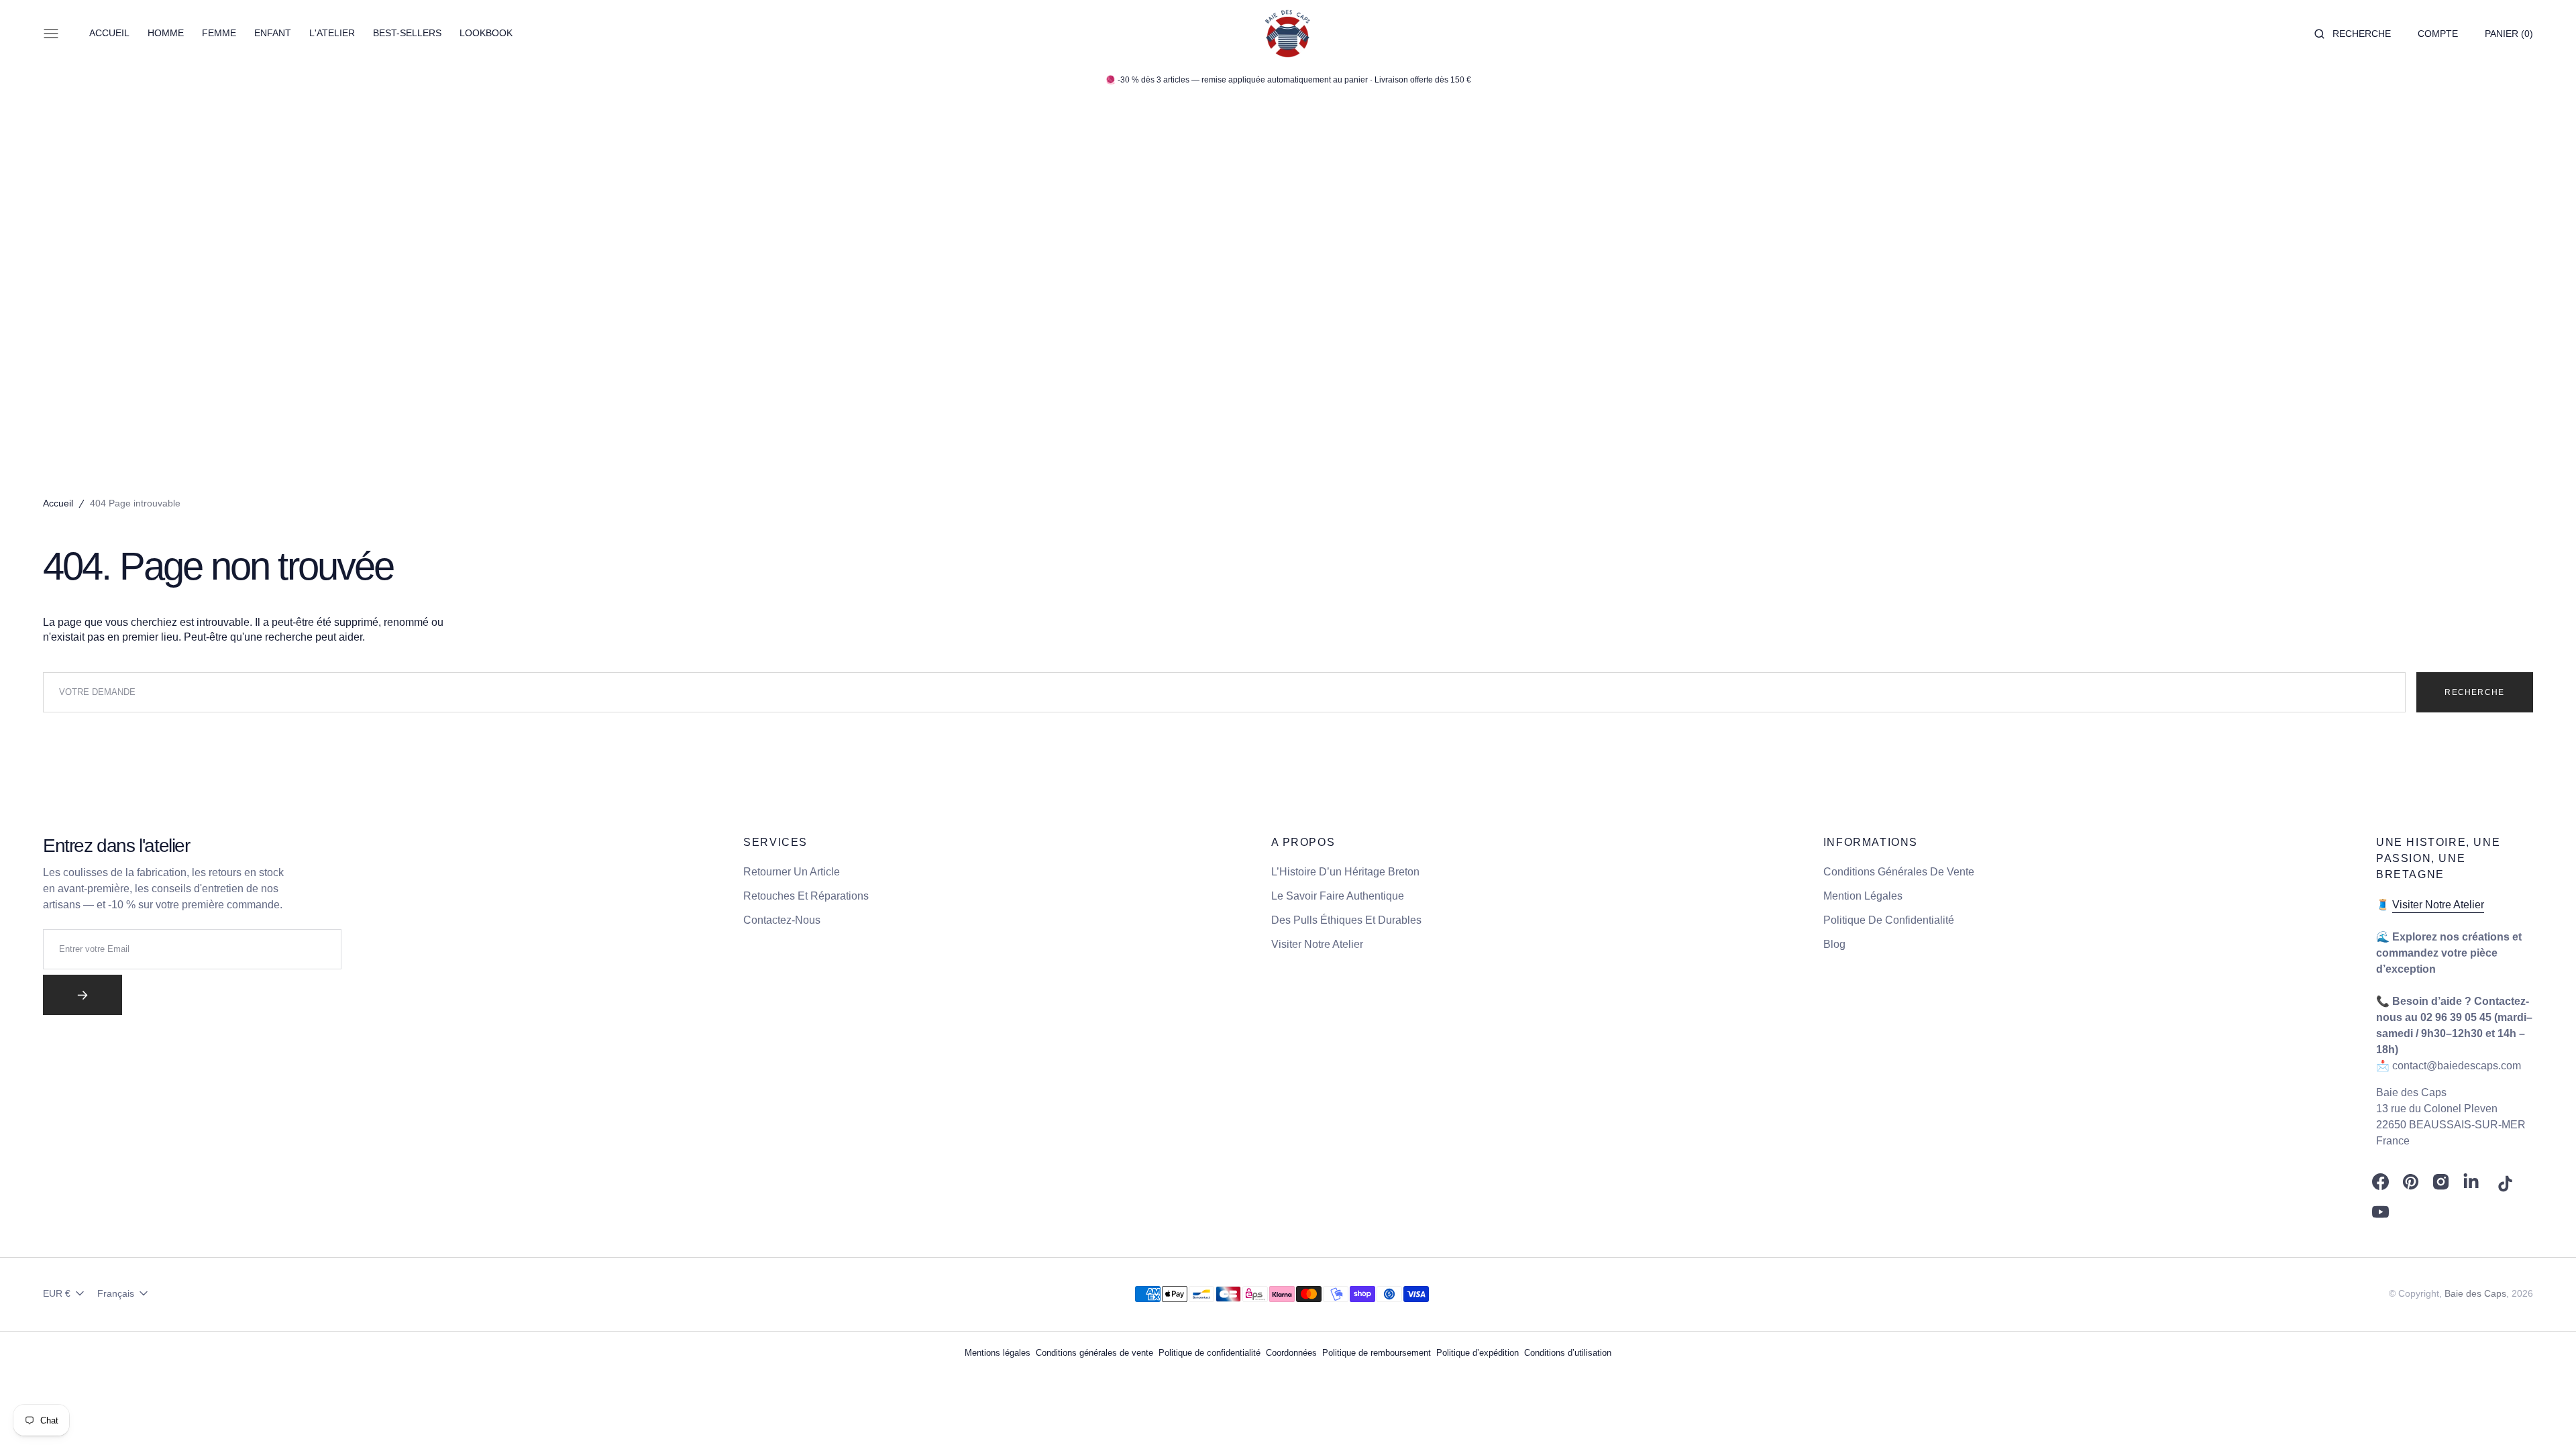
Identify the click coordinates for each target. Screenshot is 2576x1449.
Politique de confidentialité (1210, 1353)
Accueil (58, 503)
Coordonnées (1291, 1353)
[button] (2353, 34)
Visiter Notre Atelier (2438, 905)
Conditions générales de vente (1094, 1353)
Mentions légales (998, 1353)
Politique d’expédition (1478, 1353)
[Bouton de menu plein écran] (51, 34)
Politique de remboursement (1377, 1353)
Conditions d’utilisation (1568, 1353)
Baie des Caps (2475, 1293)
